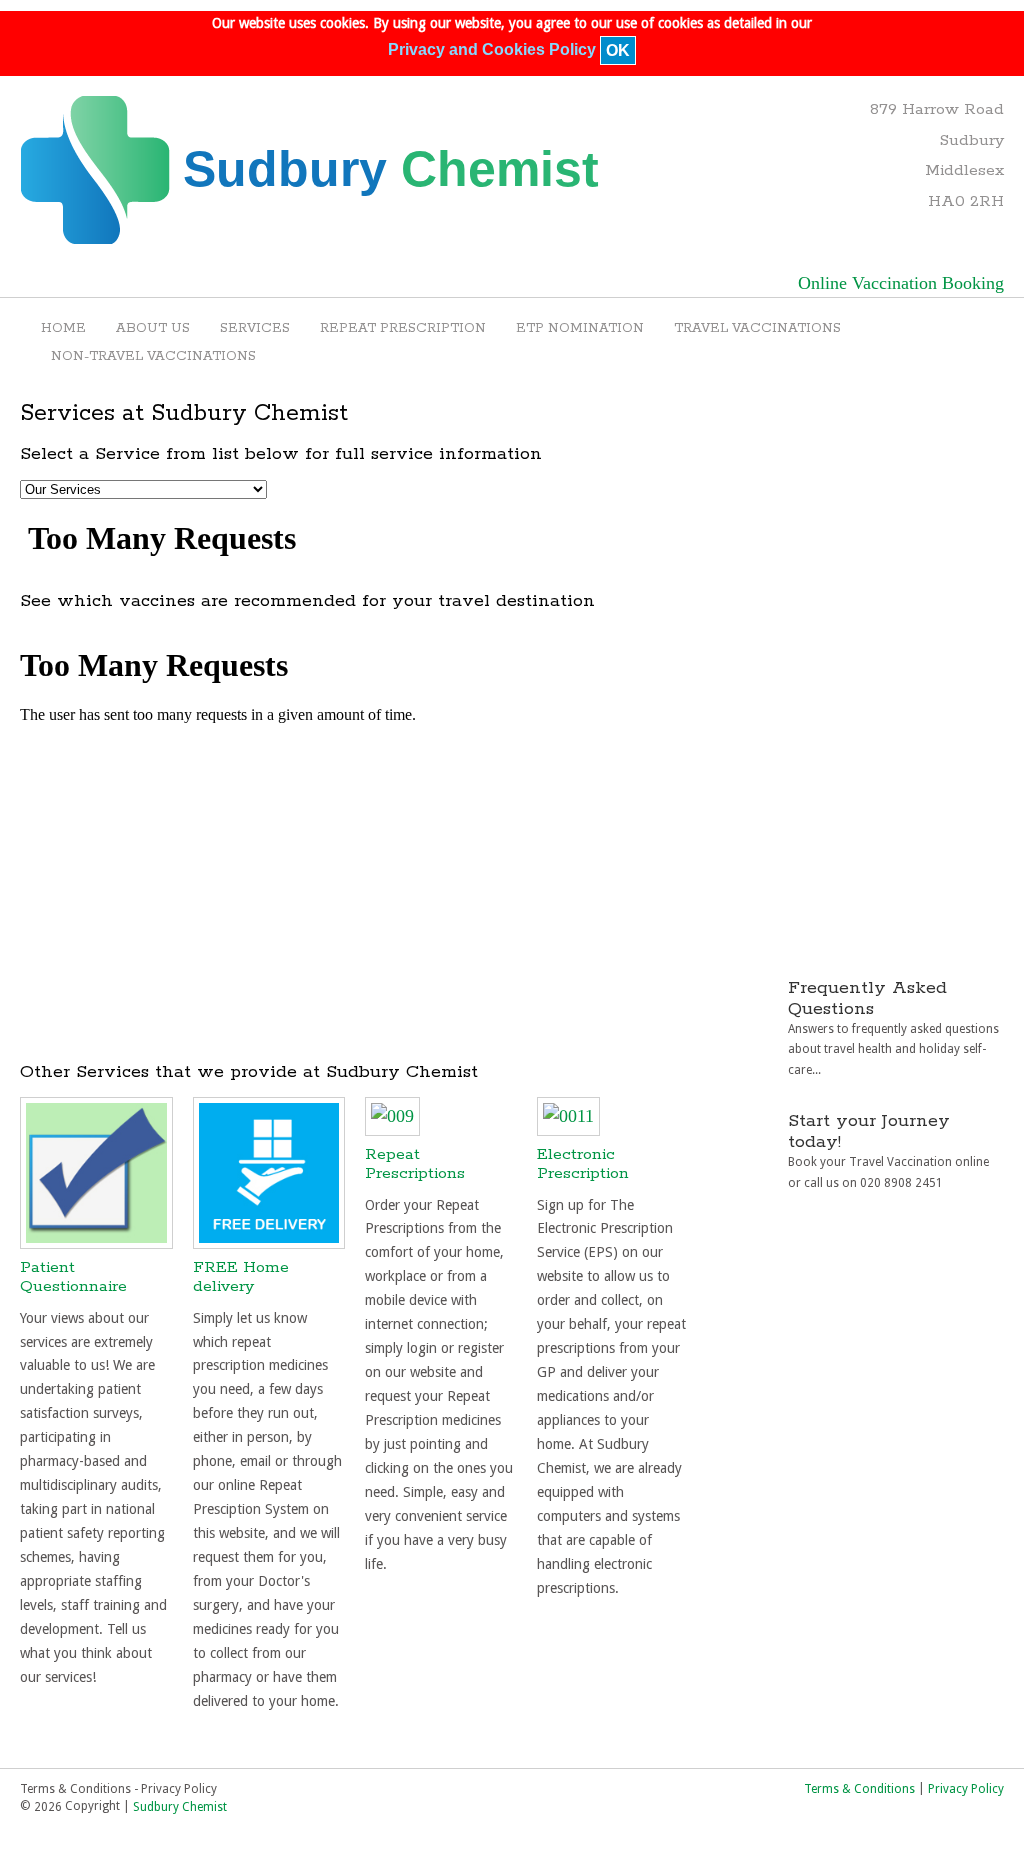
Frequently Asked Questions (867, 998)
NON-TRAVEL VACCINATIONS (153, 356)
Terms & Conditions (859, 1788)
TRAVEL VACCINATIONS (757, 328)
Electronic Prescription (583, 1164)
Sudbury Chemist (180, 1807)
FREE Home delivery (241, 1277)
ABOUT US (153, 328)
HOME (63, 328)
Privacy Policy (966, 1788)
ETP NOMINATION (580, 328)
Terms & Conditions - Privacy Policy (118, 1788)
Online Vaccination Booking (901, 283)
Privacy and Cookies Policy (492, 50)
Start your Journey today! (869, 1131)
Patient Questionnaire (73, 1277)
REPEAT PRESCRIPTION (403, 328)
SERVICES (255, 328)
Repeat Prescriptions (415, 1164)
